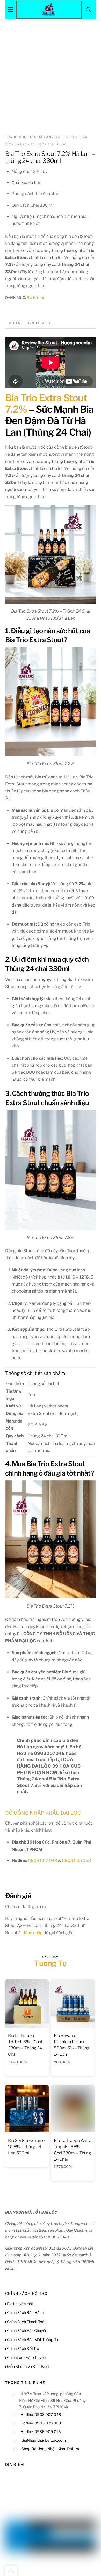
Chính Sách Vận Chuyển (27, 2331)
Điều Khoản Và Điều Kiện (27, 2367)
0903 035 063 (76, 1861)
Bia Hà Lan (41, 137)
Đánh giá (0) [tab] (38, 323)
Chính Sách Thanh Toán (26, 2322)
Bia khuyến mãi (19, 2304)
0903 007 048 (43, 1861)
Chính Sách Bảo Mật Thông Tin (33, 2340)
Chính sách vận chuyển (26, 2358)
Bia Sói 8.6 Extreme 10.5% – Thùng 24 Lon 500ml (26, 2147)
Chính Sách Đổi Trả (23, 2349)
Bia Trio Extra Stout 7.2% (46, 404)
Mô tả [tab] (14, 323)
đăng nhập (33, 1933)
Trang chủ (16, 137)
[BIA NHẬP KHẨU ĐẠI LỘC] (49, 9)
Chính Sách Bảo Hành (25, 2313)
